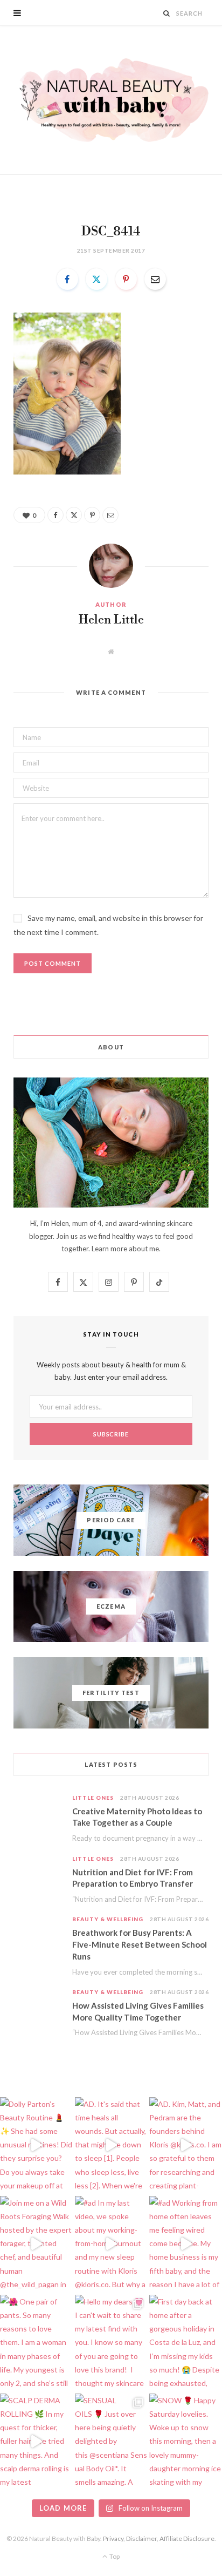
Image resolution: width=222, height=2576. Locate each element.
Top (114, 2556)
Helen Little (111, 620)
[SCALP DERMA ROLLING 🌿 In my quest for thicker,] (36, 2442)
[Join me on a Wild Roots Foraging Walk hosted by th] (36, 2244)
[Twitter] (96, 279)
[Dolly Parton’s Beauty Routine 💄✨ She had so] (36, 2145)
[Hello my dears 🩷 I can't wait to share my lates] (111, 2343)
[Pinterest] (126, 279)
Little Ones (93, 1798)
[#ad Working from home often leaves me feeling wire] (186, 2244)
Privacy (113, 2538)
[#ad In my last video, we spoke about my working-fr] (111, 2244)
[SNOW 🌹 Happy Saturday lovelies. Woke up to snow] (186, 2442)
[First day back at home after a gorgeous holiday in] (186, 2343)
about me (144, 1249)
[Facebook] (67, 279)
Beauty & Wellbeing (108, 1919)
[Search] (167, 13)
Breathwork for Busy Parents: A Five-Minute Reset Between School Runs (140, 1944)
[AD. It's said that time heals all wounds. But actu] (111, 2145)
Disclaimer (141, 2538)
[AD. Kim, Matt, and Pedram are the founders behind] (186, 2145)
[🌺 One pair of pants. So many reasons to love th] (36, 2343)
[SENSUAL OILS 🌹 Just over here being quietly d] (111, 2442)
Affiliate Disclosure (187, 2538)
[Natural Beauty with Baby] (111, 100)
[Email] (155, 279)
